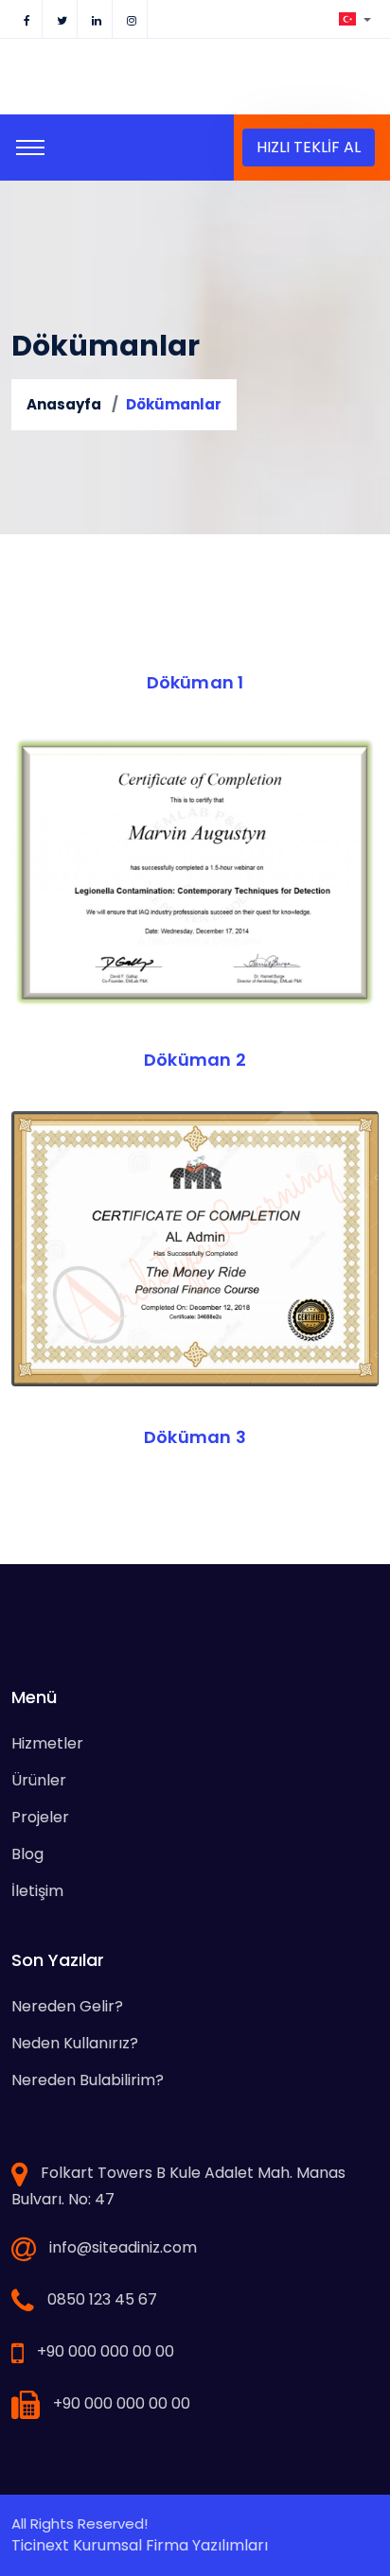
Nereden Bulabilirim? (88, 2080)
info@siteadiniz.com (123, 2247)
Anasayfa (64, 404)
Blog (27, 1854)
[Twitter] (62, 19)
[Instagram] (132, 19)
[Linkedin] (97, 19)
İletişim (37, 1891)
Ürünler (39, 1780)
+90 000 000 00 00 (106, 2351)
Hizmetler (47, 1743)
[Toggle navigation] (30, 148)
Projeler (40, 1817)
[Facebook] (27, 19)
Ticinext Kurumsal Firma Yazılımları (140, 2545)
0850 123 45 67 (102, 2299)
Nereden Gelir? (67, 2006)
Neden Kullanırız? (75, 2043)
